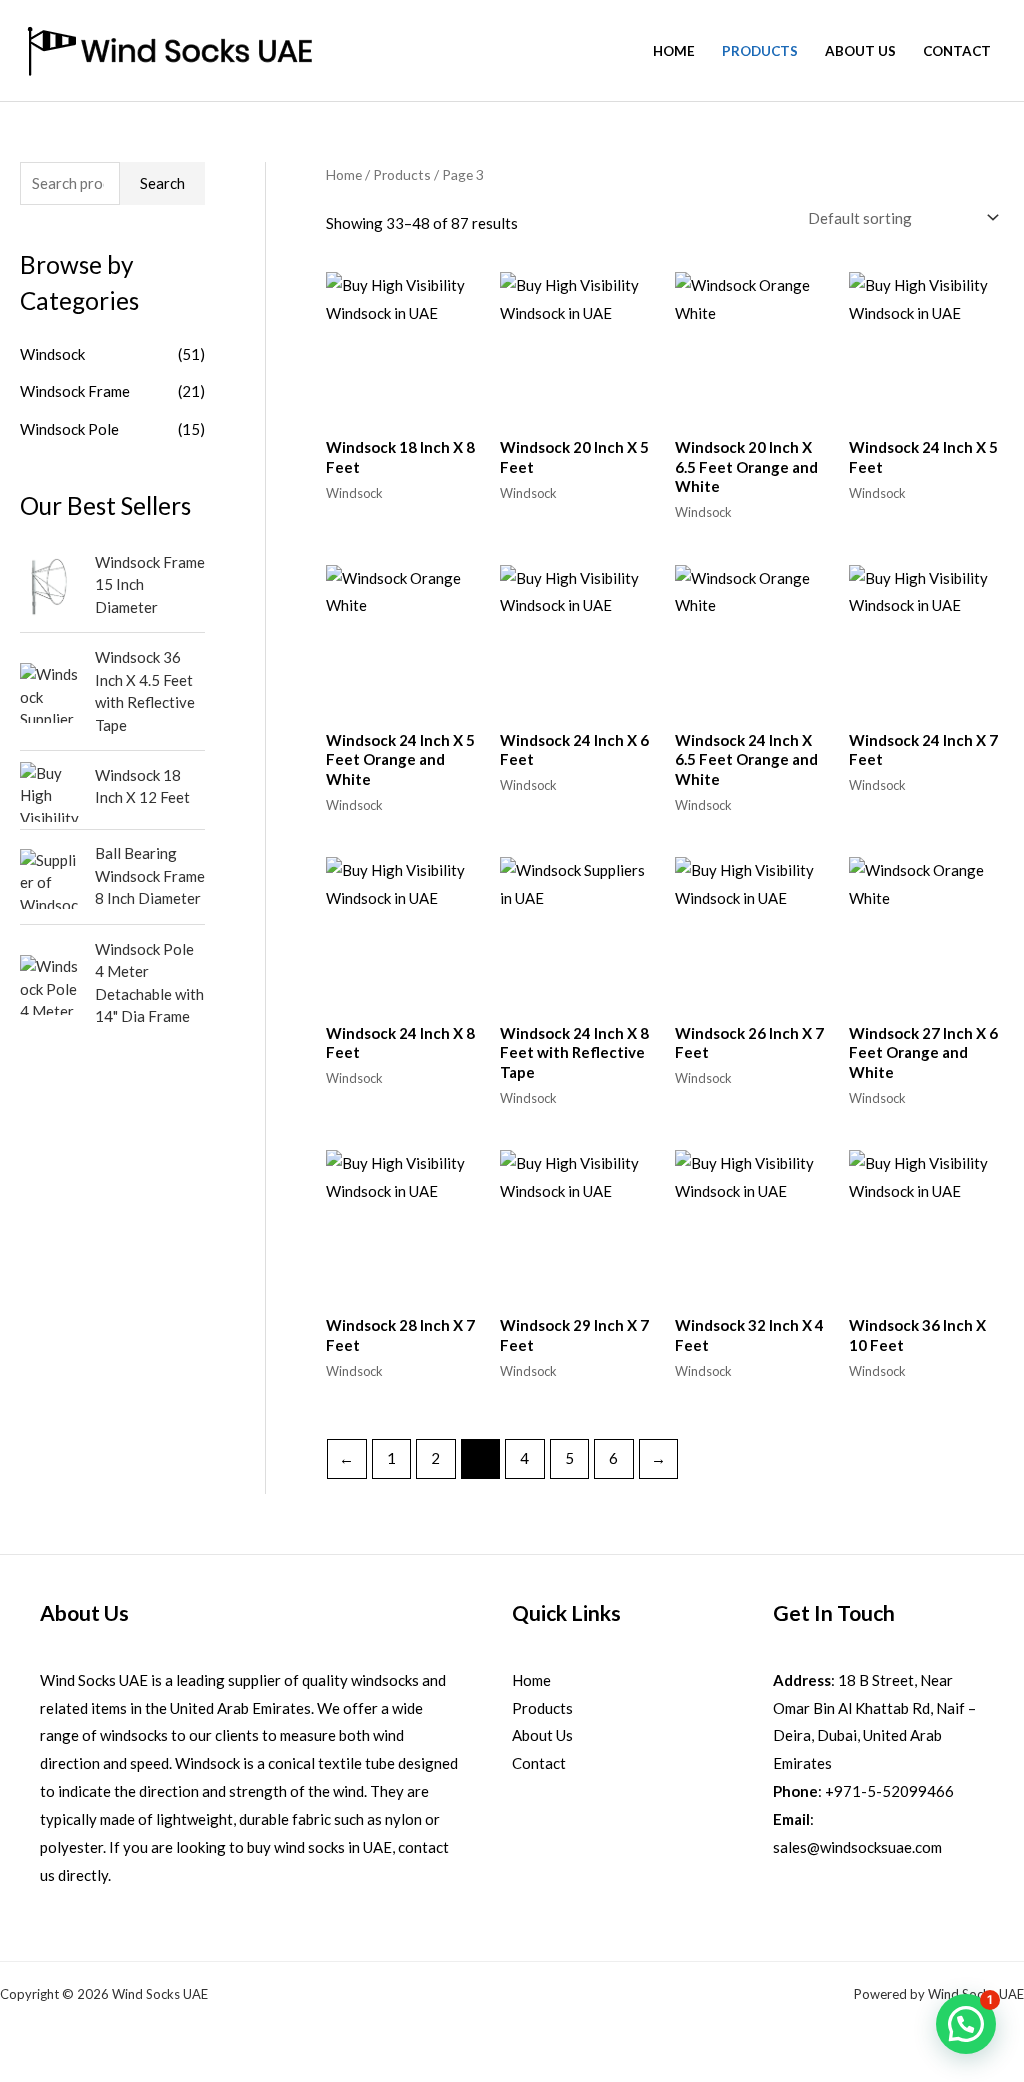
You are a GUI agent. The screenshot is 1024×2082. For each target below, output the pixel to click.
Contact (957, 51)
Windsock (52, 354)
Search (162, 183)
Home (674, 51)
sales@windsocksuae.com (857, 1847)
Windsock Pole (69, 429)
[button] (966, 2024)
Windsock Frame (75, 391)
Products (760, 51)
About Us (860, 51)
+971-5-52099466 (889, 1791)
